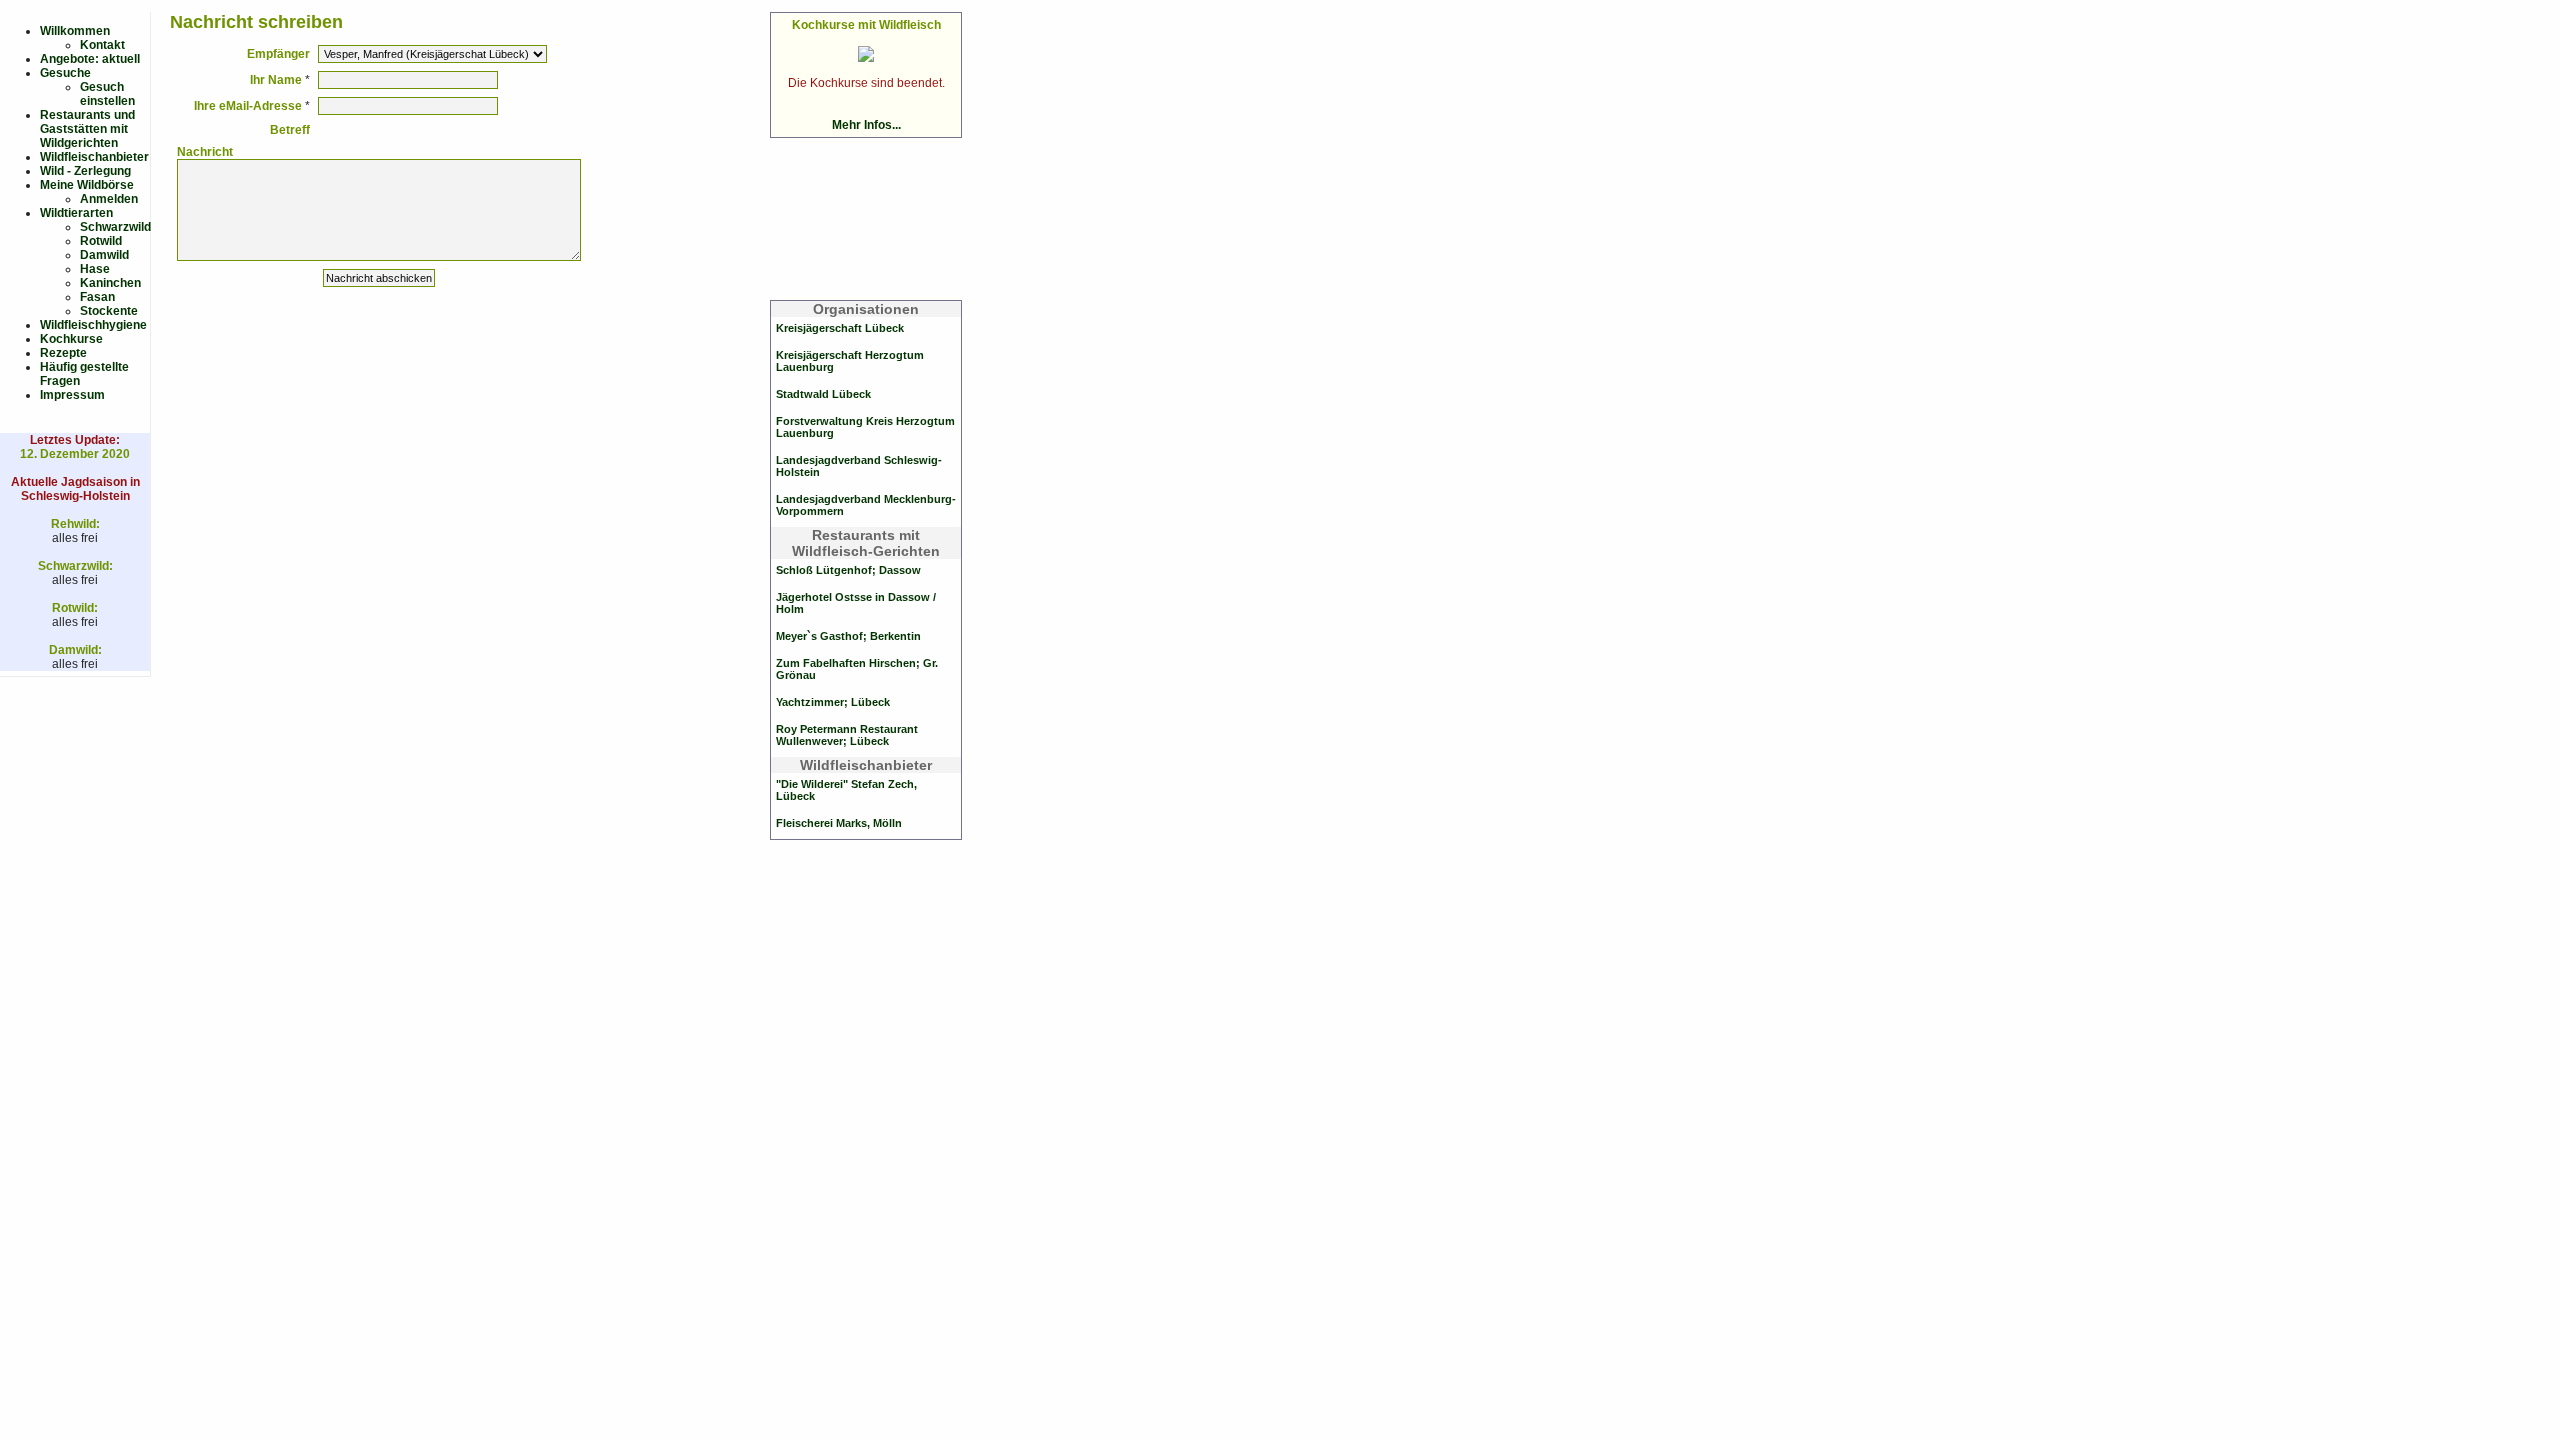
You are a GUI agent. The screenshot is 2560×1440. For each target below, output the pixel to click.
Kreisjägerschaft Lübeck (840, 328)
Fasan (97, 297)
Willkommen (75, 31)
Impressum (72, 395)
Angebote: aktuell (90, 59)
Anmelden (109, 199)
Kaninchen (110, 283)
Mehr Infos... (866, 125)
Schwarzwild (115, 227)
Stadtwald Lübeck (823, 394)
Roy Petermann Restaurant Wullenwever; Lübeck (847, 735)
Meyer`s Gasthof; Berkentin (848, 636)
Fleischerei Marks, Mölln (839, 823)
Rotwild (101, 241)
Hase (95, 269)
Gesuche (65, 73)
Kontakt (102, 45)
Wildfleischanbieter (94, 157)
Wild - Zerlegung (85, 171)
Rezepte (63, 353)
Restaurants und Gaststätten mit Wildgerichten (87, 129)
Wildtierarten (76, 213)
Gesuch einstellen (107, 94)
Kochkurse (71, 339)
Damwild (104, 255)
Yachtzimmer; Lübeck (833, 702)
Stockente (109, 311)
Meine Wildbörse (87, 185)
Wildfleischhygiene (93, 325)
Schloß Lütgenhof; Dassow (848, 570)
